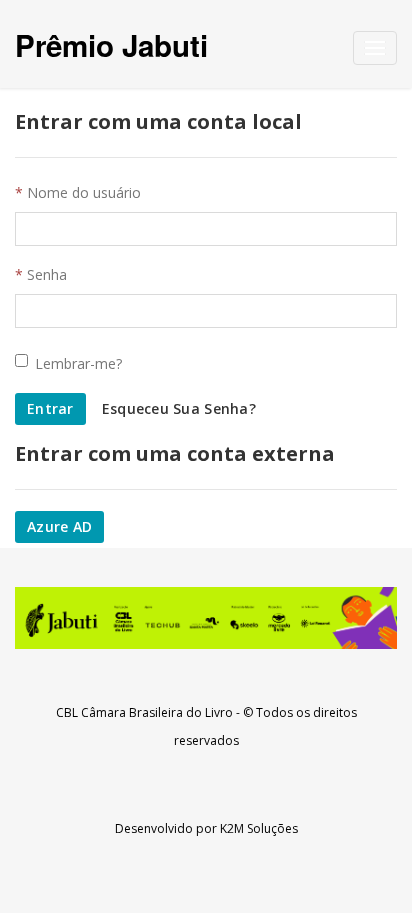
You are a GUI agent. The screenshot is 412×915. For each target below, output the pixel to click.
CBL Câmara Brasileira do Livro (144, 712)
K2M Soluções (259, 828)
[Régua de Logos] (206, 618)
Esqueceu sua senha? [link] (179, 408)
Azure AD (59, 526)
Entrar (50, 408)
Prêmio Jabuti (111, 44)
